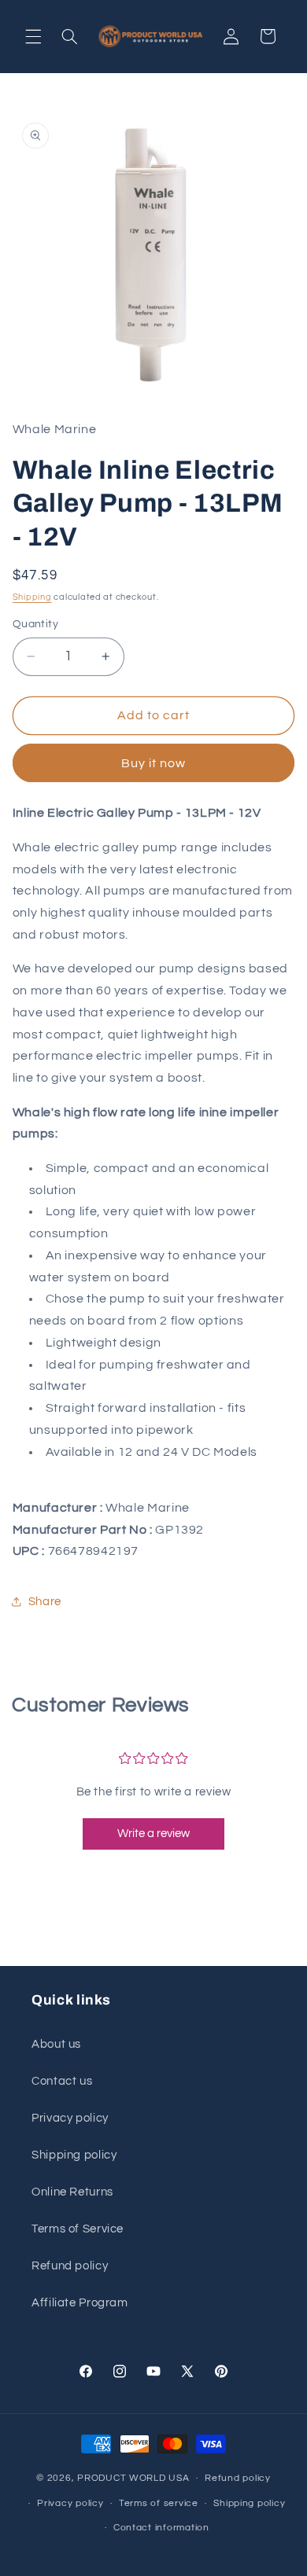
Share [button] (45, 1602)
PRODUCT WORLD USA (133, 2478)
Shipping (32, 597)
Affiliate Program (80, 2303)
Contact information (161, 2528)
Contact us (62, 2081)
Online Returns (72, 2192)
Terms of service (159, 2503)
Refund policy (70, 2266)
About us (56, 2044)
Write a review (153, 1834)
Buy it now (154, 763)
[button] (33, 36)
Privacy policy (70, 2118)
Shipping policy (74, 2155)
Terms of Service (78, 2229)
